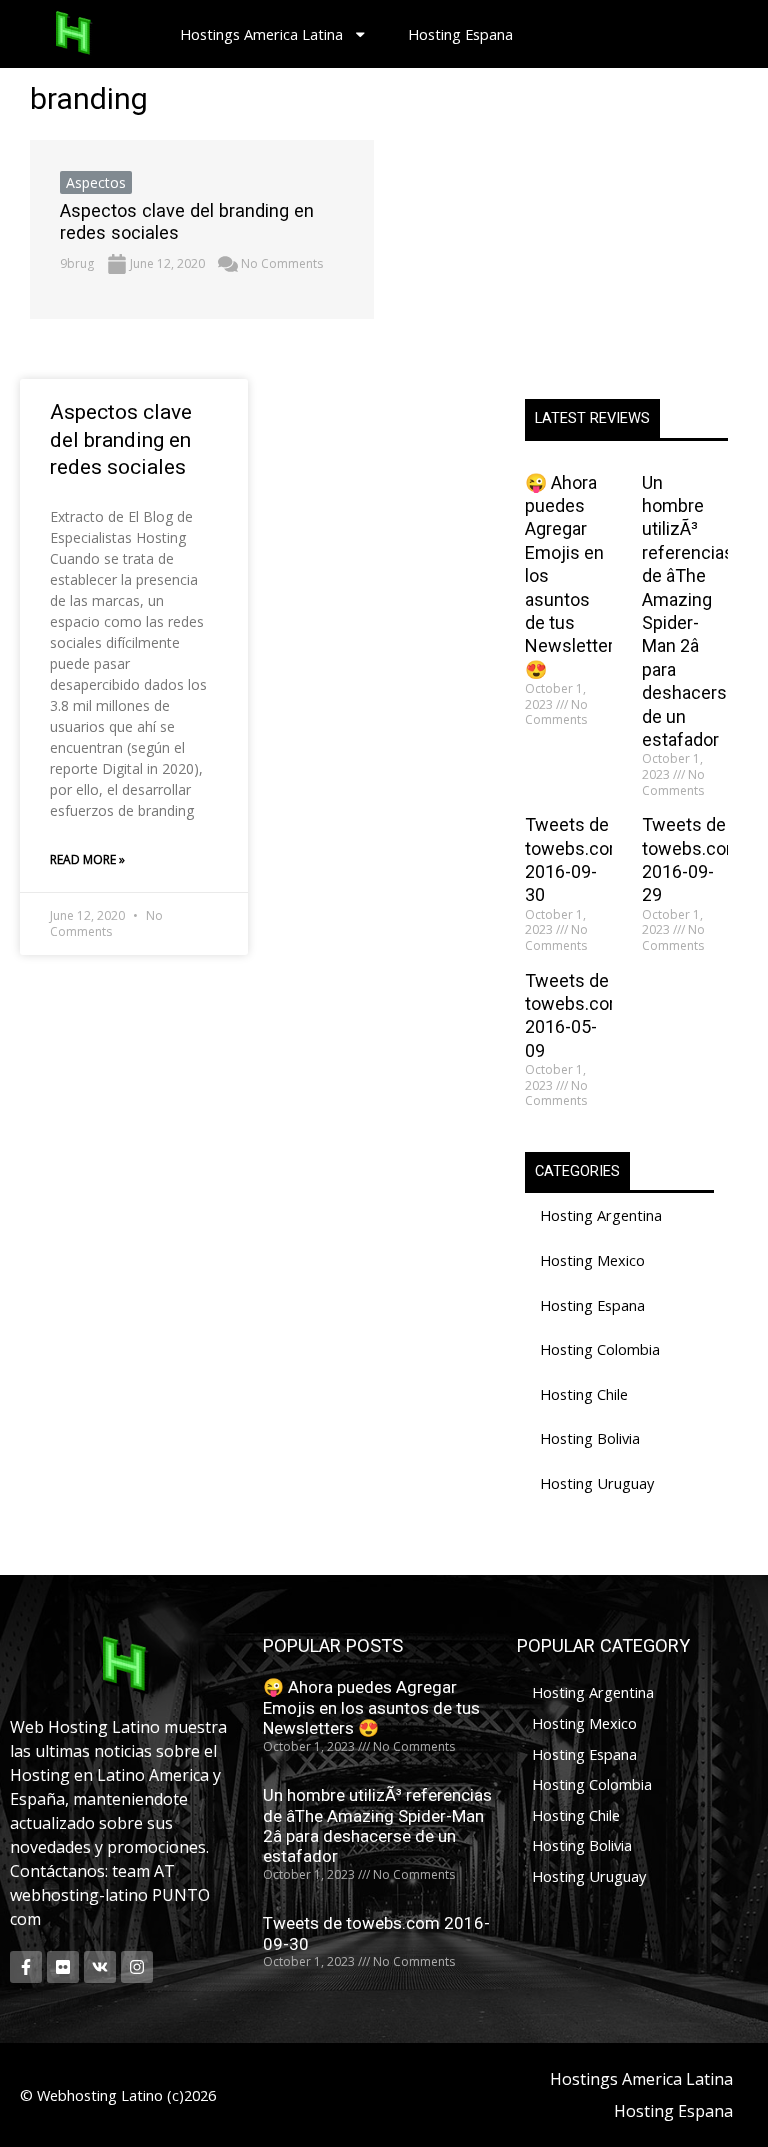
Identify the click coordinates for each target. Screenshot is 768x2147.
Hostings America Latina (261, 34)
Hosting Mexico (592, 1260)
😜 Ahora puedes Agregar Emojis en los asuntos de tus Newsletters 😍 (371, 1707)
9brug (77, 263)
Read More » (87, 859)
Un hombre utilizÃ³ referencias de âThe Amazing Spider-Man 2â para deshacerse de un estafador (377, 1825)
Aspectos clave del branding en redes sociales (121, 439)
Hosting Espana (460, 34)
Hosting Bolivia (590, 1438)
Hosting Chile (584, 1394)
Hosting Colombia (600, 1349)
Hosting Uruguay (597, 1483)
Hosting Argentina (601, 1215)
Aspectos (96, 182)
